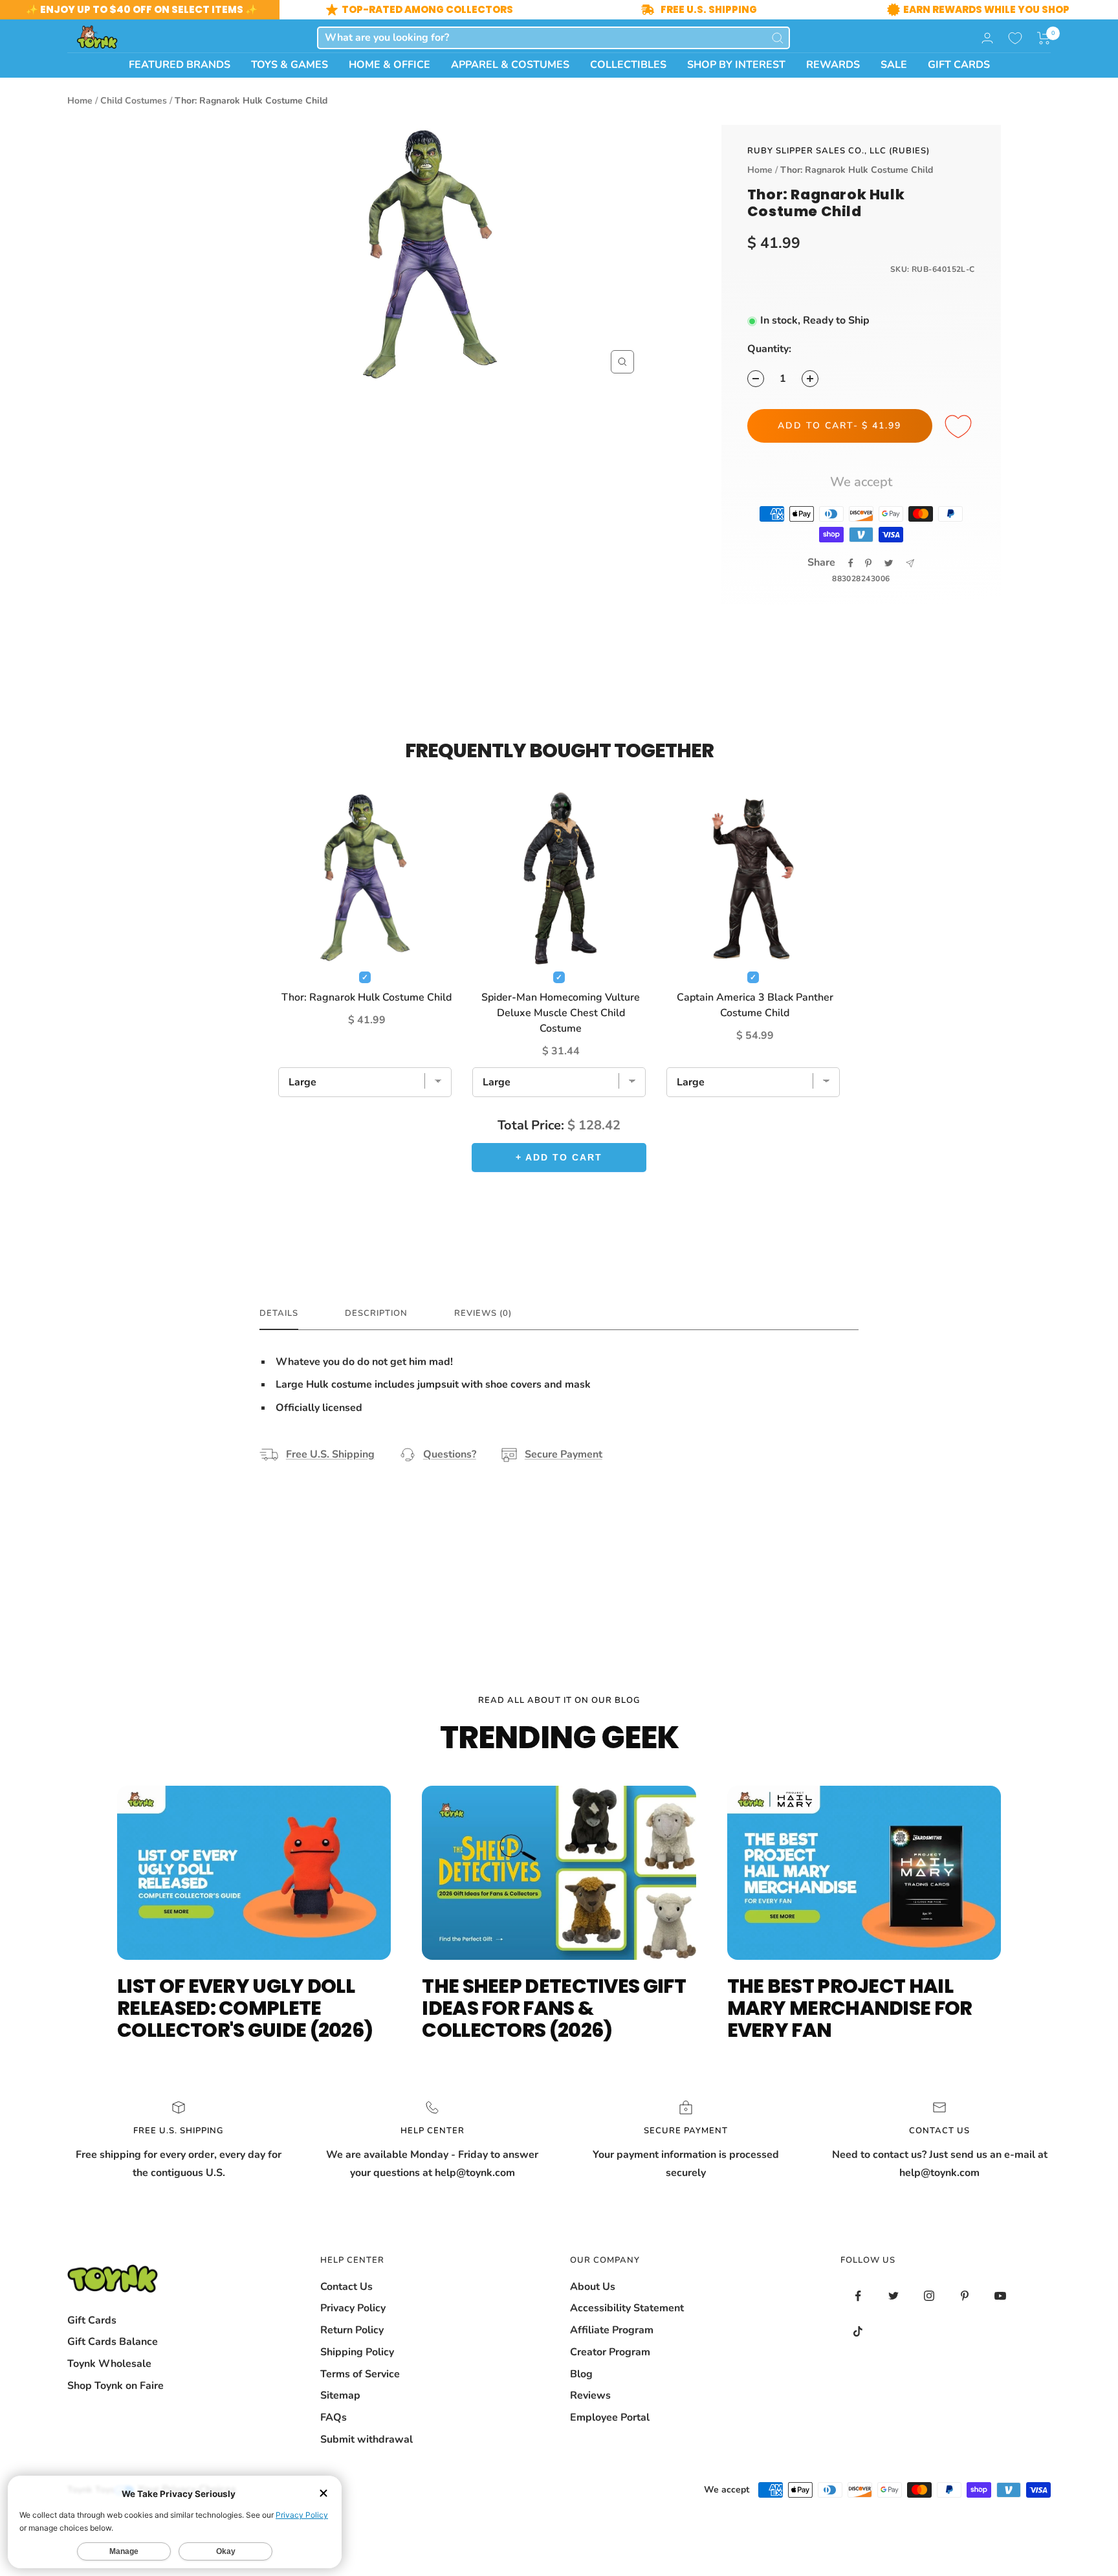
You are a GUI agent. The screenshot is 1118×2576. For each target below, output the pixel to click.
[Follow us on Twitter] (894, 2296)
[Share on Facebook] (851, 563)
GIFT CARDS (959, 65)
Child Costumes (134, 101)
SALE (894, 65)
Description (376, 1314)
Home (80, 101)
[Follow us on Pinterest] (965, 2296)
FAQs (334, 2417)
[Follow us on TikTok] (858, 2332)
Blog (581, 2374)
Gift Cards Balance (113, 2342)
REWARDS (833, 65)
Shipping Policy (357, 2352)
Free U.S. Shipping (330, 1454)
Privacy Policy (353, 2308)
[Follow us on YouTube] (1001, 2296)
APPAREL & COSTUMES (510, 65)
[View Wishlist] (1015, 38)
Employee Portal (610, 2417)
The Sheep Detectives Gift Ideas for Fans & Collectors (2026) (554, 2008)
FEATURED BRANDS (180, 65)
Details (279, 1314)
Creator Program (610, 2352)
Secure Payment (564, 1454)
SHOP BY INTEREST (736, 65)
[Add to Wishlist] (960, 427)
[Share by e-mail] (910, 563)
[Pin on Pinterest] (868, 563)
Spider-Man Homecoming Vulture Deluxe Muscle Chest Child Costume (561, 1013)
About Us (593, 2287)
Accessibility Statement (627, 2308)
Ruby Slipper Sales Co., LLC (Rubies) (838, 151)
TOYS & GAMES (290, 65)
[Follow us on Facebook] (858, 2296)
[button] (1044, 38)
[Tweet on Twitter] (889, 563)
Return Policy (352, 2330)
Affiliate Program (612, 2330)
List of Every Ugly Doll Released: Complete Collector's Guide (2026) (245, 2008)
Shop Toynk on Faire (115, 2386)
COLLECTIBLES (628, 65)
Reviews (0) (483, 1314)
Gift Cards (92, 2320)
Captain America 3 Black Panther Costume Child (755, 1005)
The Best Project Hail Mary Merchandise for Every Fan (850, 2008)
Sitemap (340, 2395)
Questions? (450, 1454)
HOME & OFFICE (389, 65)
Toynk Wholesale (109, 2364)
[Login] (987, 38)
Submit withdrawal (367, 2439)
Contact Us (346, 2287)
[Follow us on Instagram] (929, 2296)
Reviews (590, 2395)
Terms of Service (360, 2374)
